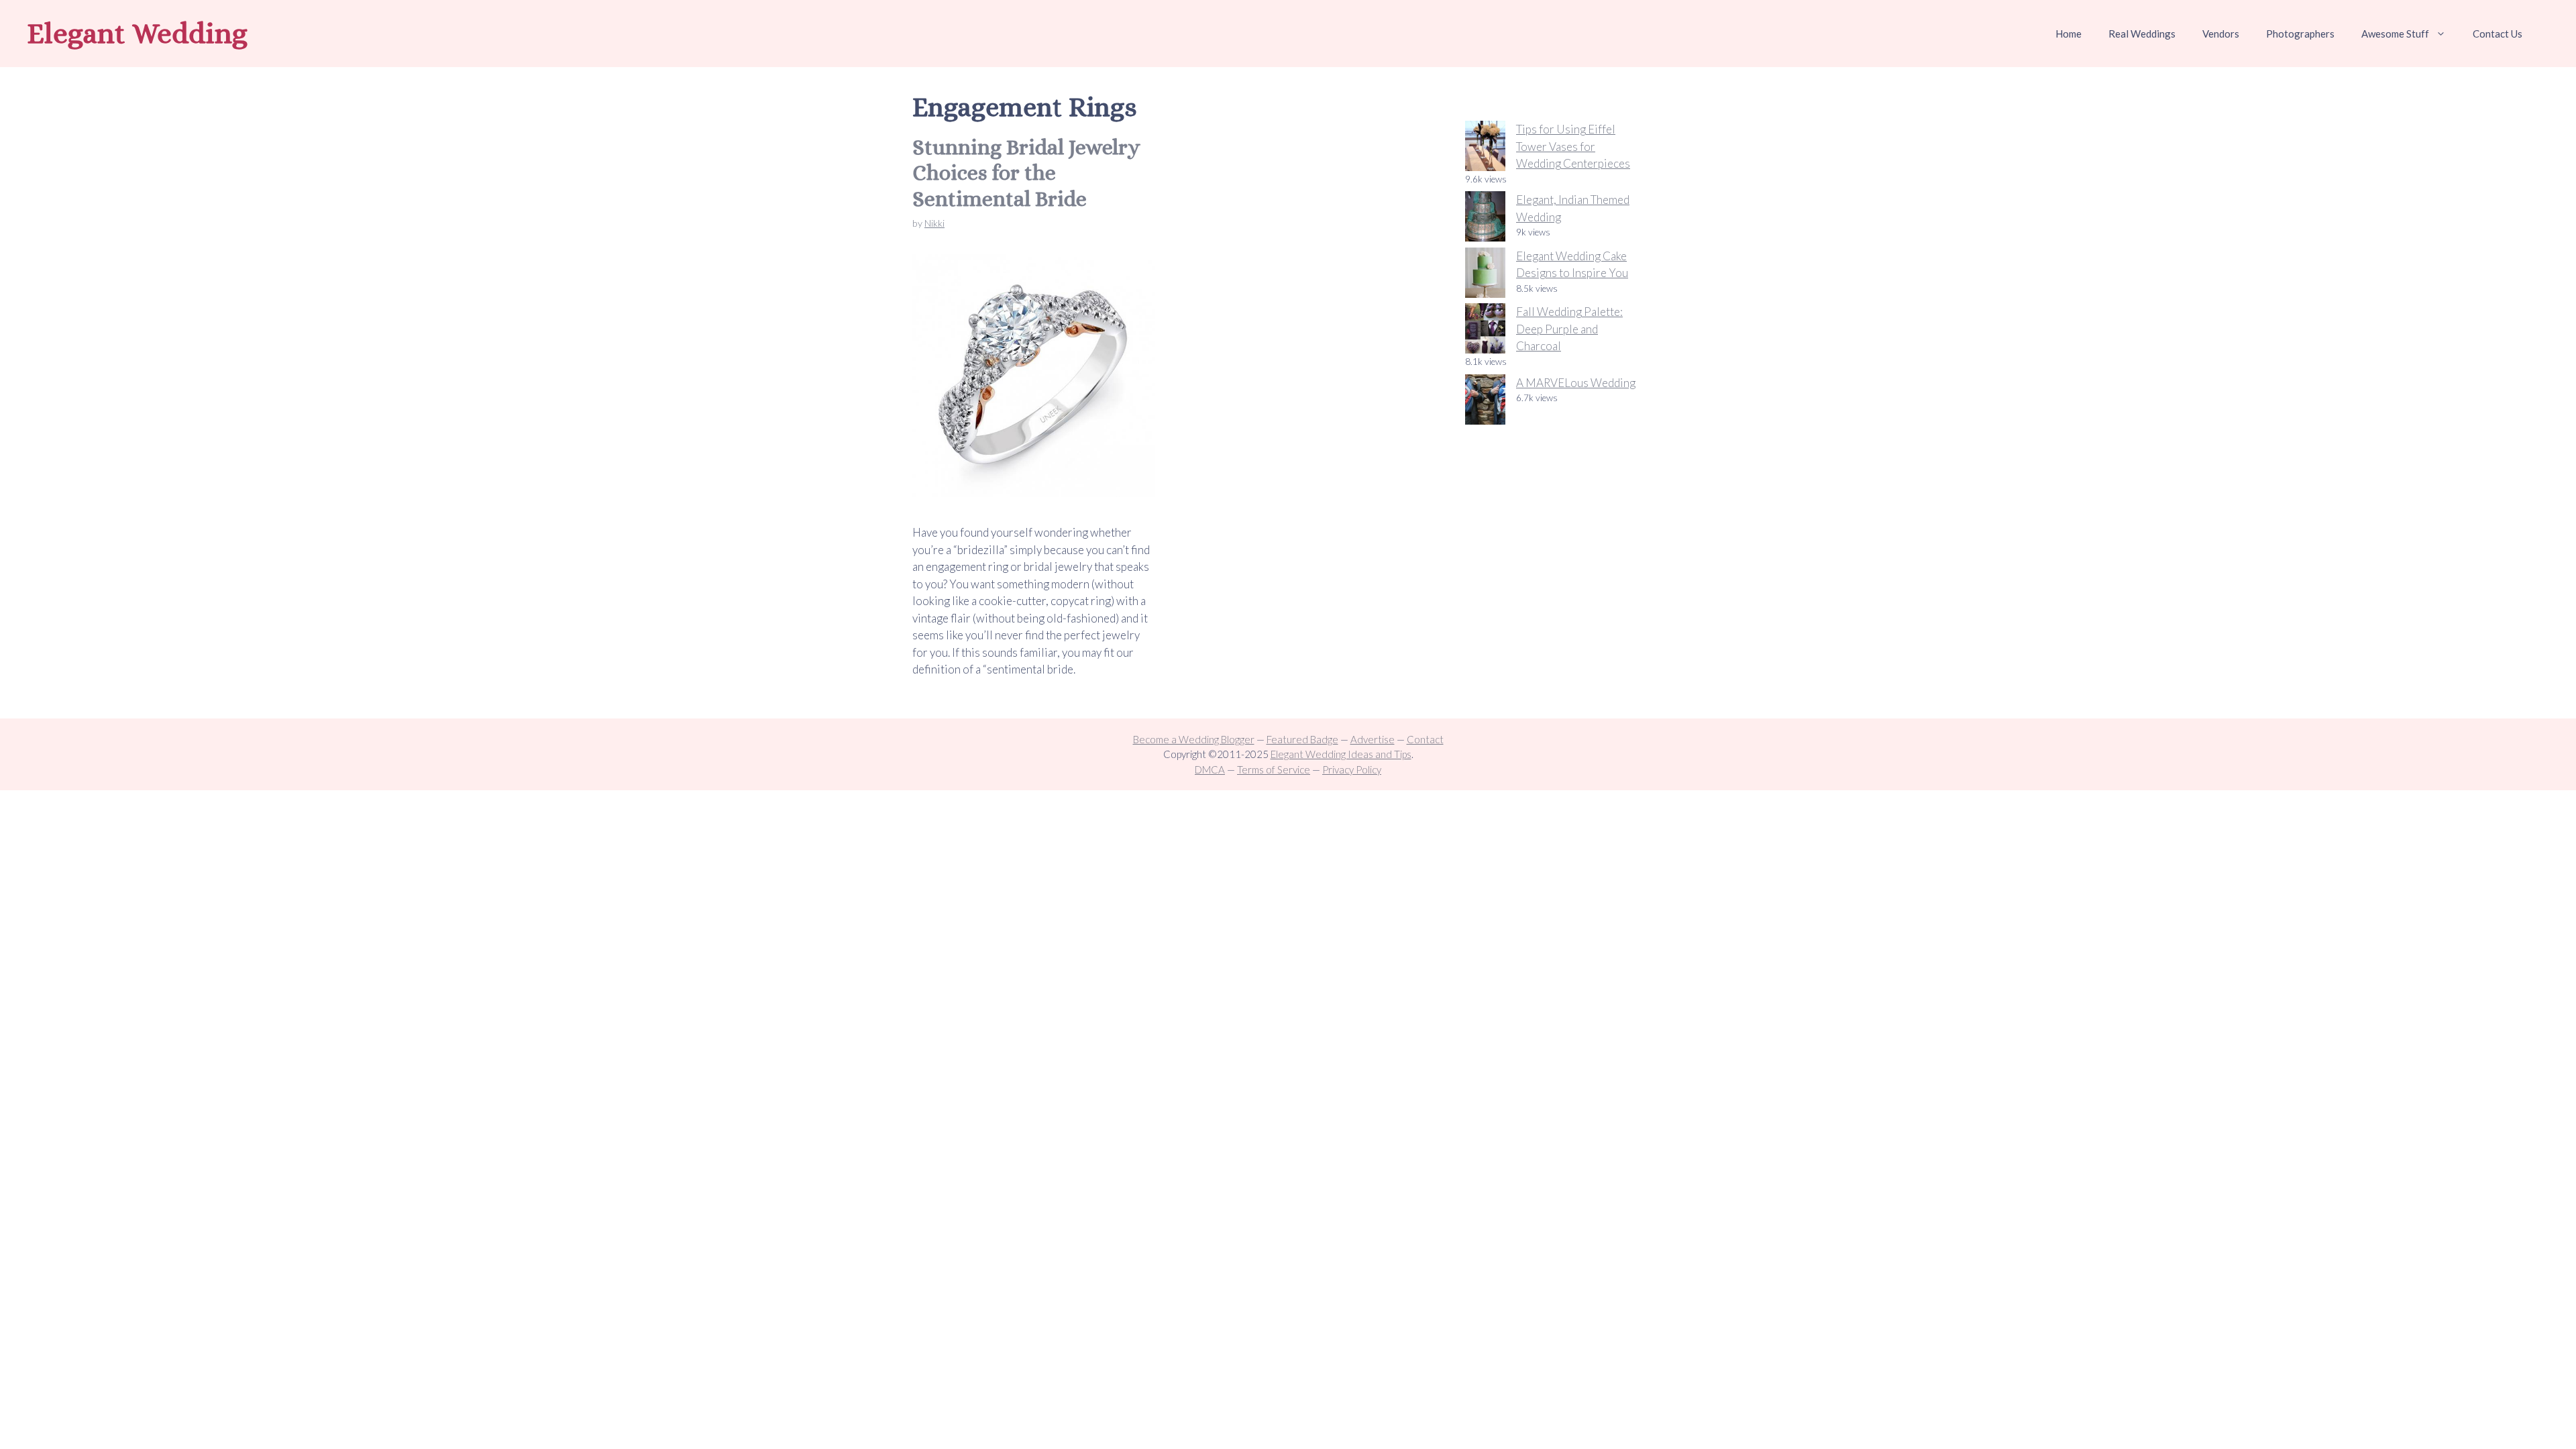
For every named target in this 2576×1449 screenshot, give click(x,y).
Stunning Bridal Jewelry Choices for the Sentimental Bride (1026, 173)
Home (2069, 34)
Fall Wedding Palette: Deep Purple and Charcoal (1569, 329)
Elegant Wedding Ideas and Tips (1341, 754)
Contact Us (2498, 34)
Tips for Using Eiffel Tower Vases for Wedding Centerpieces (1573, 146)
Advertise (1373, 739)
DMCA (1210, 769)
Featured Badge (1302, 739)
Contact (1425, 739)
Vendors (2221, 34)
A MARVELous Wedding (1576, 383)
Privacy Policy (1352, 769)
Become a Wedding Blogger (1194, 739)
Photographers (2300, 34)
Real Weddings (2142, 34)
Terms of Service (1274, 769)
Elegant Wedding (137, 33)
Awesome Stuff (2395, 34)
